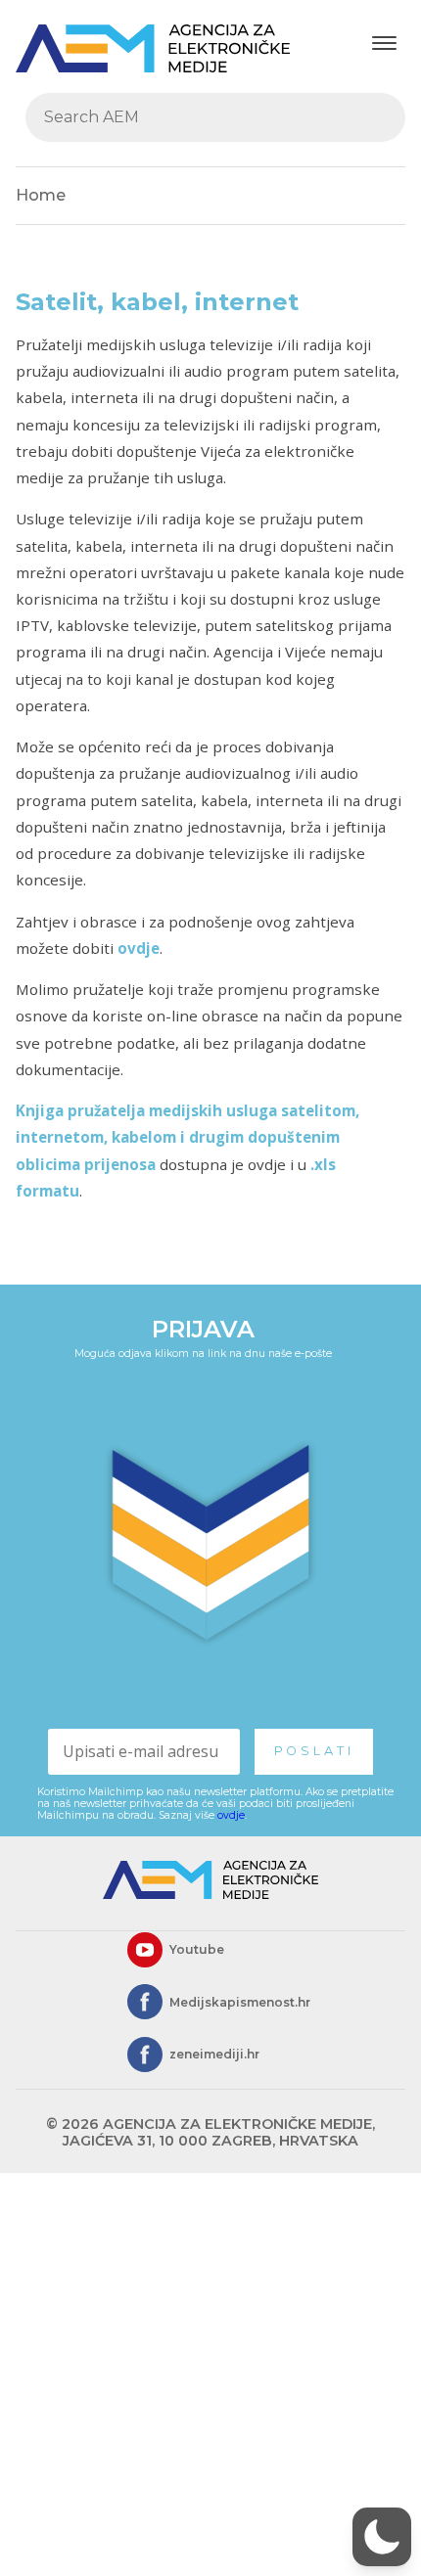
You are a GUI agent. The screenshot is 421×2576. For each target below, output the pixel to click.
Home (41, 195)
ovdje (139, 948)
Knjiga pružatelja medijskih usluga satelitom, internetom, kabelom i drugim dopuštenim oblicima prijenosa (187, 1137)
